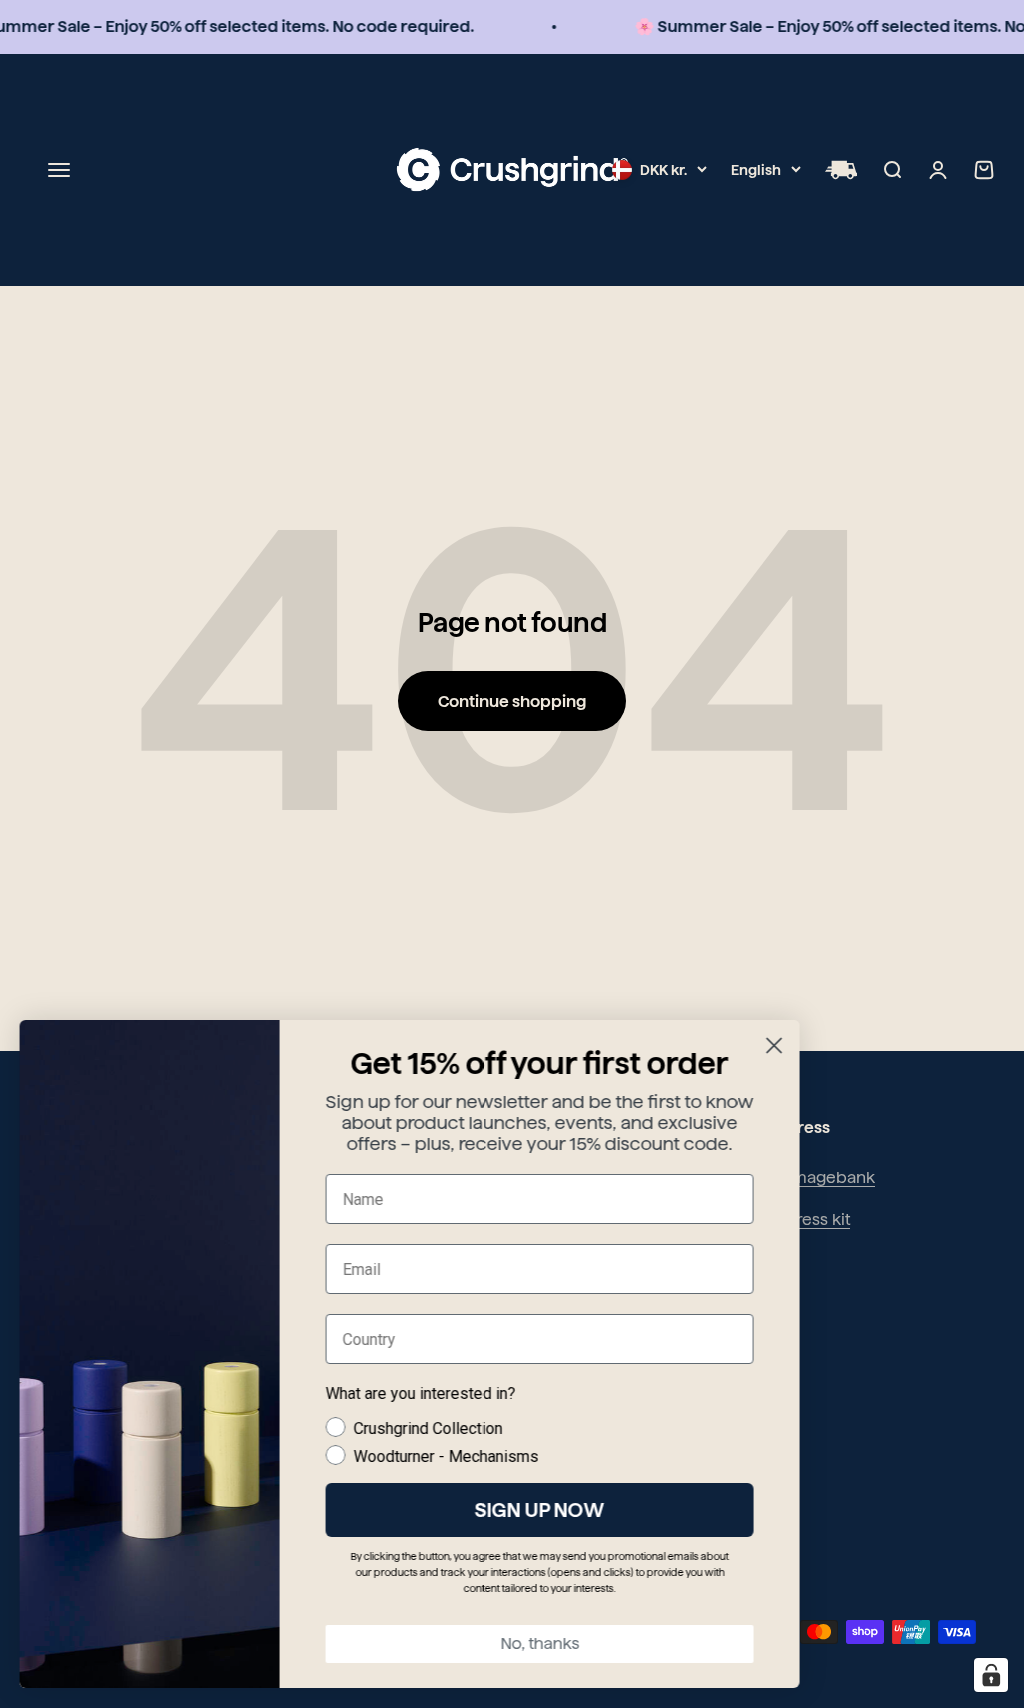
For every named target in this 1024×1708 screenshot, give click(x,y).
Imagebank (831, 1177)
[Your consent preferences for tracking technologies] (991, 1675)
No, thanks (540, 1643)
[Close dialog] (774, 1045)
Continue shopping (512, 701)
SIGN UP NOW (540, 1510)
